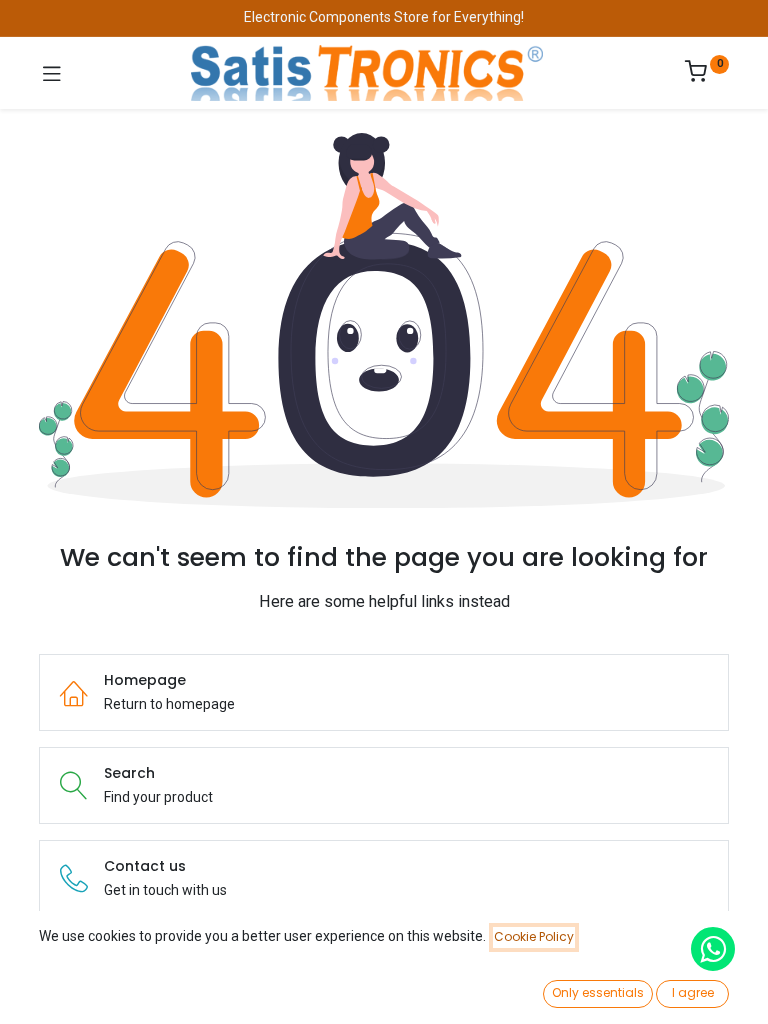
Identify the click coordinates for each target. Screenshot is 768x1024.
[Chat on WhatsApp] (713, 949)
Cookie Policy (534, 936)
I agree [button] (693, 992)
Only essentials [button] (598, 992)
